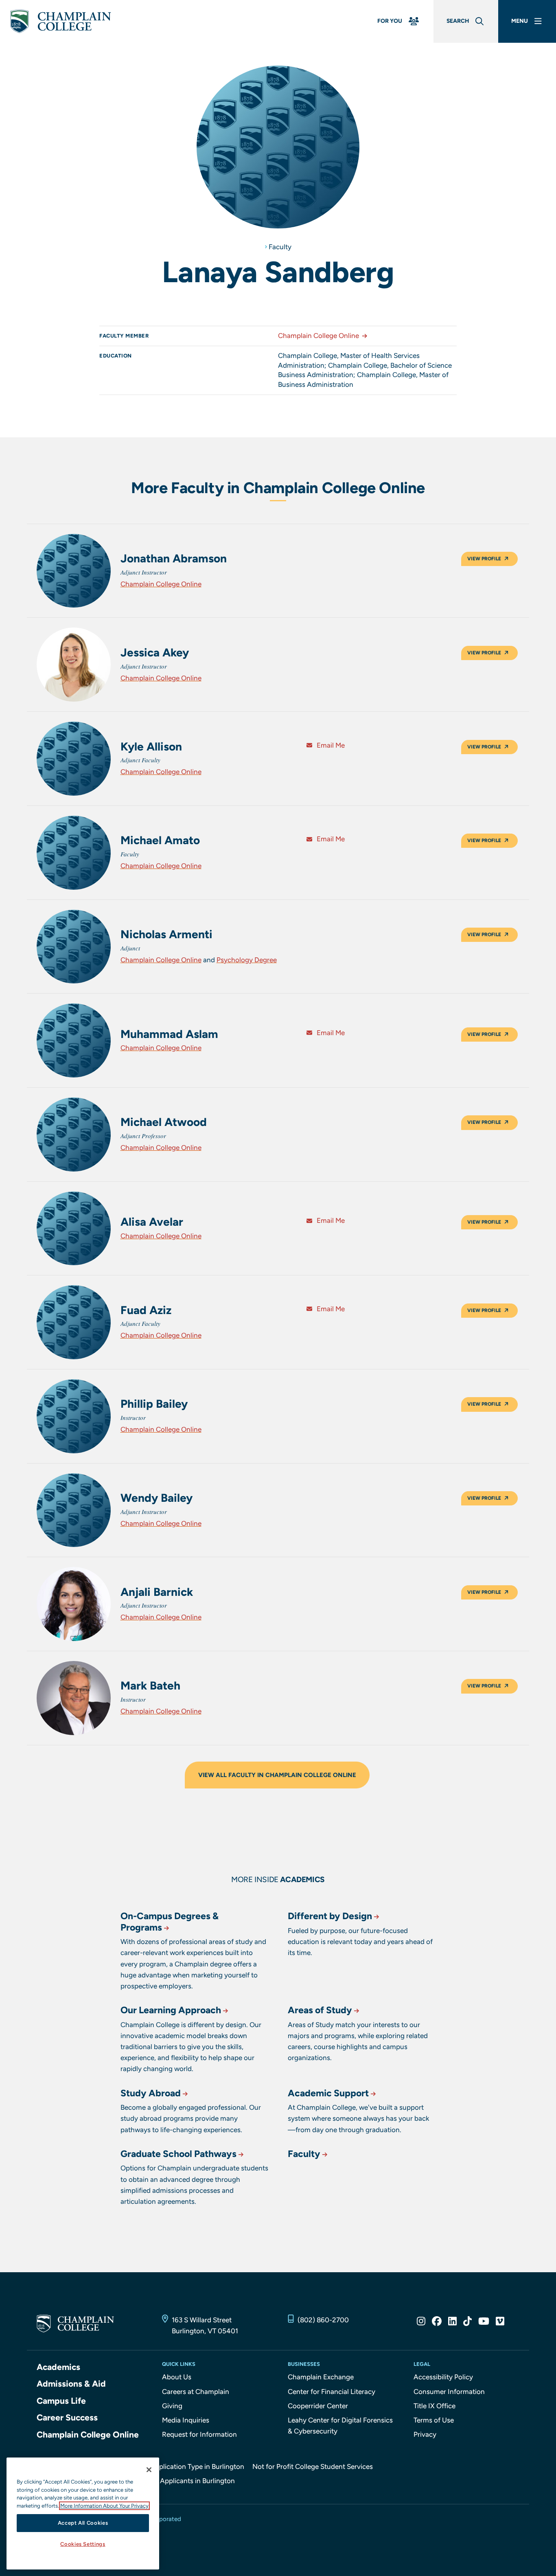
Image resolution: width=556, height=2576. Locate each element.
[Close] (149, 2470)
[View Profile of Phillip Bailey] (74, 1416)
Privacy (425, 2434)
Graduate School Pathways (178, 2154)
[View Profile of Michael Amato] (74, 853)
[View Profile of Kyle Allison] (74, 759)
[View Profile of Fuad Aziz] (74, 1322)
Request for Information (199, 2434)
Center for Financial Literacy (332, 2392)
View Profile (484, 559)
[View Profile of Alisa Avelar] (74, 1229)
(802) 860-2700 (323, 2320)
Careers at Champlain (196, 2392)
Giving (172, 2406)
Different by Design (330, 1916)
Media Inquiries (186, 2420)
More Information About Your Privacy (104, 2506)
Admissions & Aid (71, 2384)
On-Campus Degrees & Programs (170, 1922)
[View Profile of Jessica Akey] (74, 665)
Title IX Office (435, 2406)
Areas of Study (320, 2010)
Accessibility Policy (443, 2377)
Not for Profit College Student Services (313, 2466)
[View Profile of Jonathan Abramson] (74, 571)
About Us (177, 2377)
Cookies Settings (83, 2544)
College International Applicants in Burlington (164, 2481)
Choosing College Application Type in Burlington (169, 2466)
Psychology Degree (247, 960)
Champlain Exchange (321, 2377)
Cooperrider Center (318, 2406)
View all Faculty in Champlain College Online (277, 1775)
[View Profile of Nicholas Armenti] (74, 947)
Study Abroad (151, 2093)
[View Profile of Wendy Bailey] (74, 1510)
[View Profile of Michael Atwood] (74, 1134)
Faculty (280, 247)
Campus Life (61, 2401)
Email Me (330, 745)
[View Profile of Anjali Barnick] (74, 1604)
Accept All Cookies (83, 2523)
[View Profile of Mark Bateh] (74, 1698)
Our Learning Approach (171, 2010)
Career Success (67, 2417)
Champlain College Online (318, 336)
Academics (58, 2367)
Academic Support (328, 2093)
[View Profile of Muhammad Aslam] (74, 1040)
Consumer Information (449, 2392)
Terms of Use (434, 2420)
